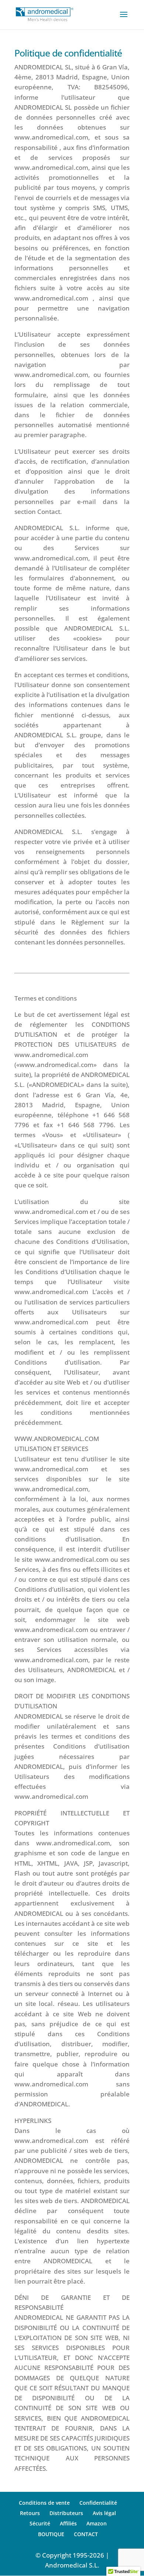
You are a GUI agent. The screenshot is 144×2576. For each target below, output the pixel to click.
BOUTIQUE (51, 2534)
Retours (30, 2513)
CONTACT (86, 2534)
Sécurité (40, 2523)
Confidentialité (98, 2503)
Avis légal (104, 2513)
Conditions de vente (44, 2503)
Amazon (97, 2523)
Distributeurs (66, 2513)
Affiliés (68, 2523)
